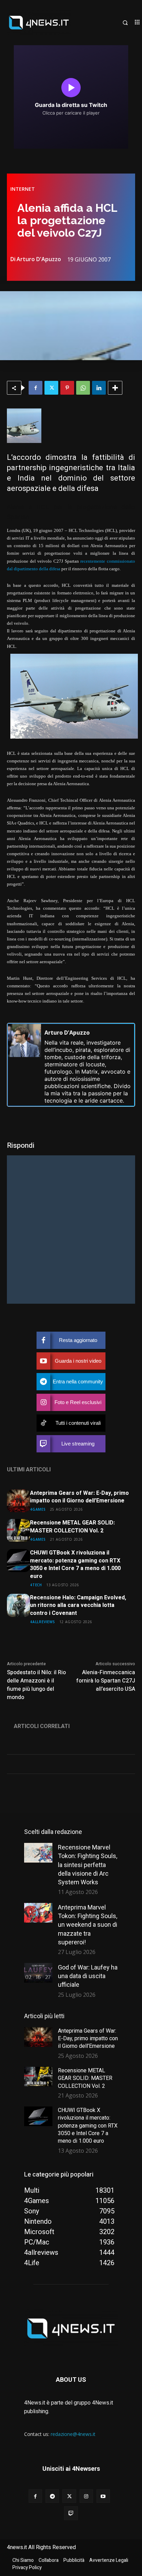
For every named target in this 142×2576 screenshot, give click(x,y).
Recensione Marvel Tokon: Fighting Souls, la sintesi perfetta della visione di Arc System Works (88, 1865)
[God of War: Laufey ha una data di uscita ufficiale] (38, 1973)
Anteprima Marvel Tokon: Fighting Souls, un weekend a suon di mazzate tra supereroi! (88, 1925)
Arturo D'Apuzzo (39, 259)
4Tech (36, 1585)
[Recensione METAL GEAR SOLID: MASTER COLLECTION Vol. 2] (18, 1531)
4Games (38, 1509)
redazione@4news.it (73, 2434)
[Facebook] (35, 388)
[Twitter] (51, 388)
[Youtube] (103, 2496)
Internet (23, 189)
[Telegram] (52, 2496)
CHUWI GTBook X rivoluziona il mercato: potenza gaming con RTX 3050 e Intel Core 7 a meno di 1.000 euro (75, 1564)
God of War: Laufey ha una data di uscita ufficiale (88, 1976)
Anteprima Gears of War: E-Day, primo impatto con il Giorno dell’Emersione (79, 1497)
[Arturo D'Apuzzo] (24, 1065)
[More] (115, 388)
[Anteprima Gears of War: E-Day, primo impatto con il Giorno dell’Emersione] (18, 1501)
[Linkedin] (99, 388)
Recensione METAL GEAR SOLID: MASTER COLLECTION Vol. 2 (72, 1527)
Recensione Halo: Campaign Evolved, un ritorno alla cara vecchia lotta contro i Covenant (78, 1605)
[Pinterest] (67, 388)
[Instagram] (86, 2496)
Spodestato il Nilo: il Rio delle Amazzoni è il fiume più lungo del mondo (36, 1685)
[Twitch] (71, 2513)
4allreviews (43, 1622)
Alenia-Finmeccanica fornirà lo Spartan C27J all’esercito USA (106, 1681)
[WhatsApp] (83, 388)
